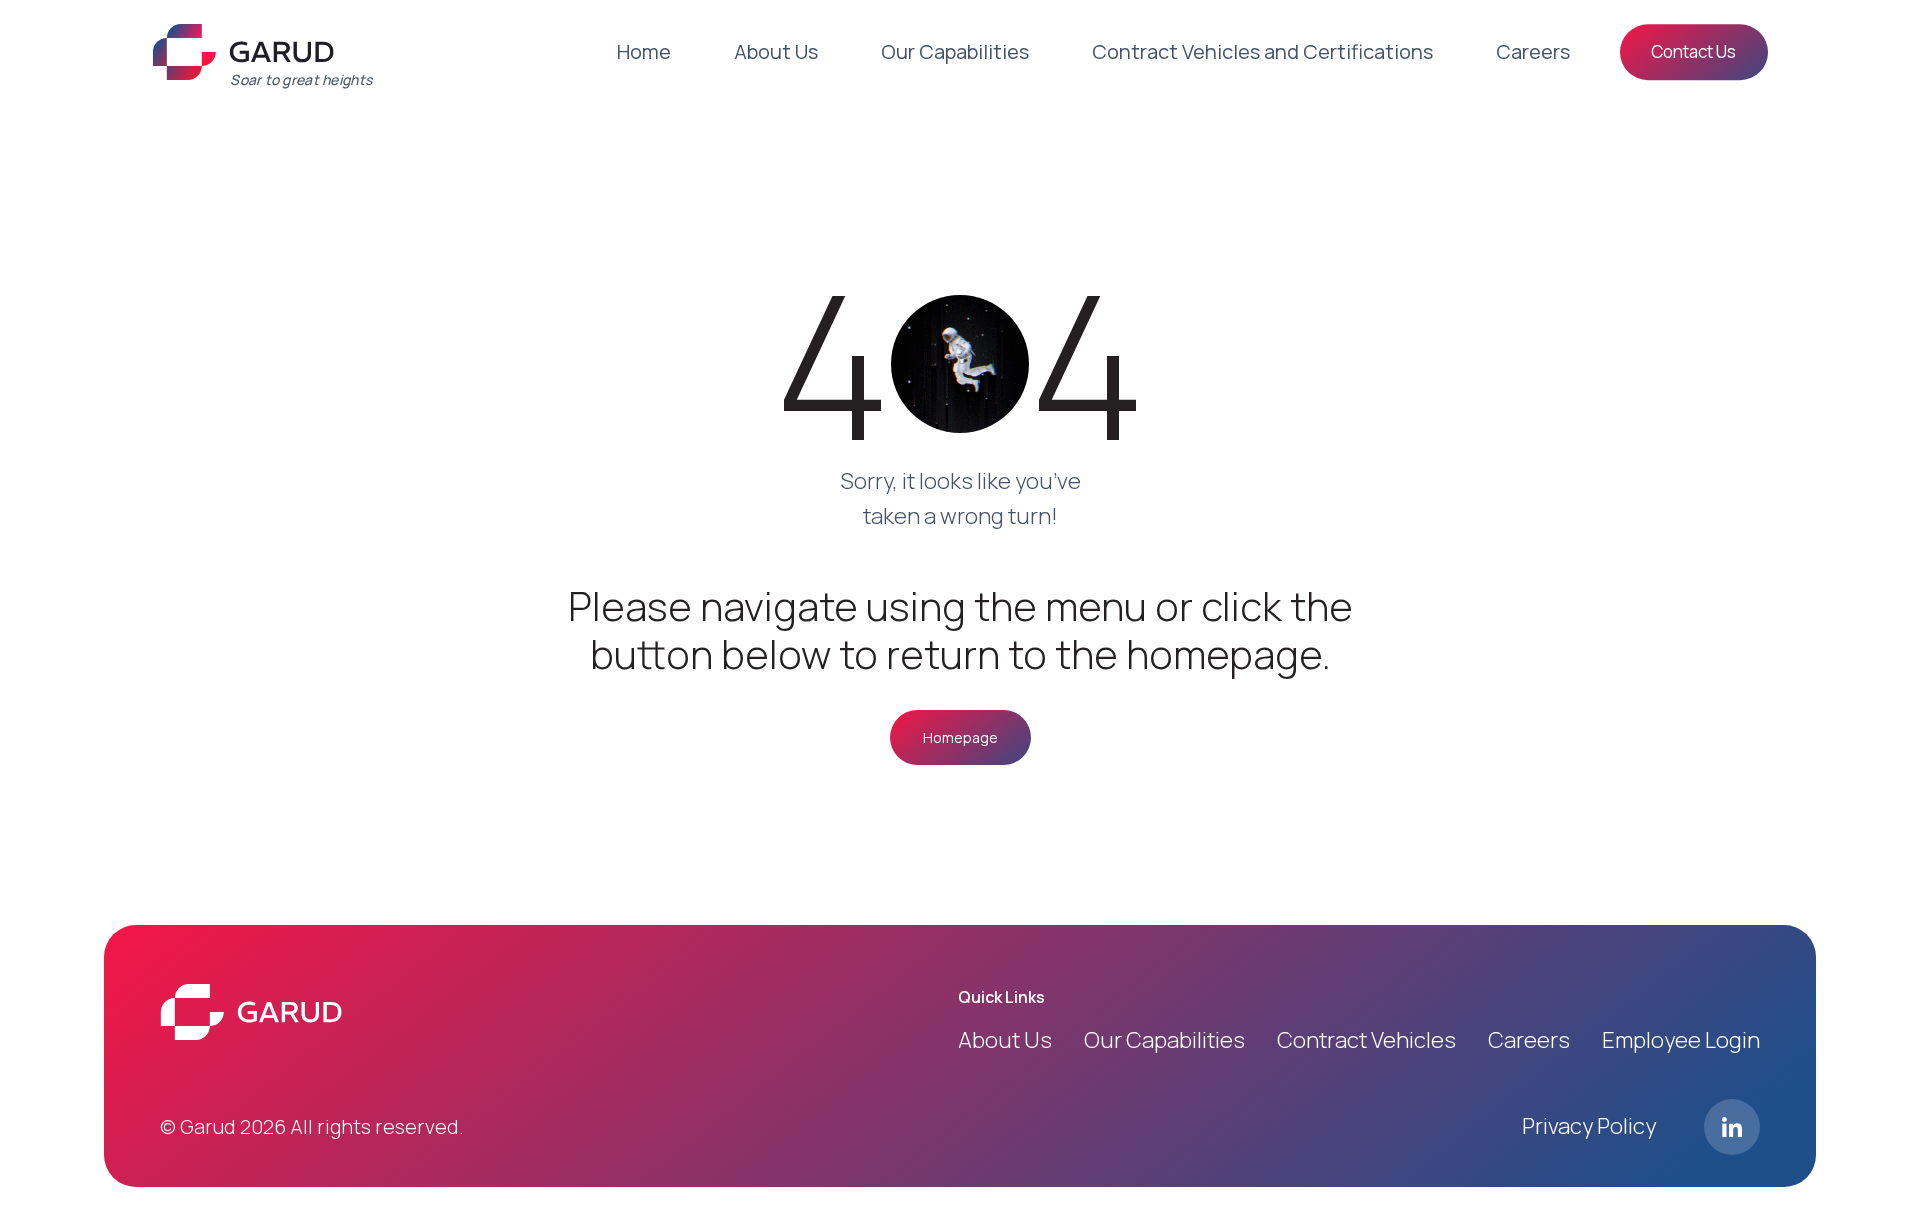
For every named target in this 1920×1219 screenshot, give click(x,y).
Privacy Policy (1589, 1126)
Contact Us (1693, 51)
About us (1005, 1040)
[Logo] (243, 52)
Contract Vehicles (1366, 1040)
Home (644, 51)
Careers (1533, 51)
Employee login (1681, 1040)
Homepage (960, 737)
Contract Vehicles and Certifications (1262, 51)
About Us (776, 51)
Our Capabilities (955, 51)
